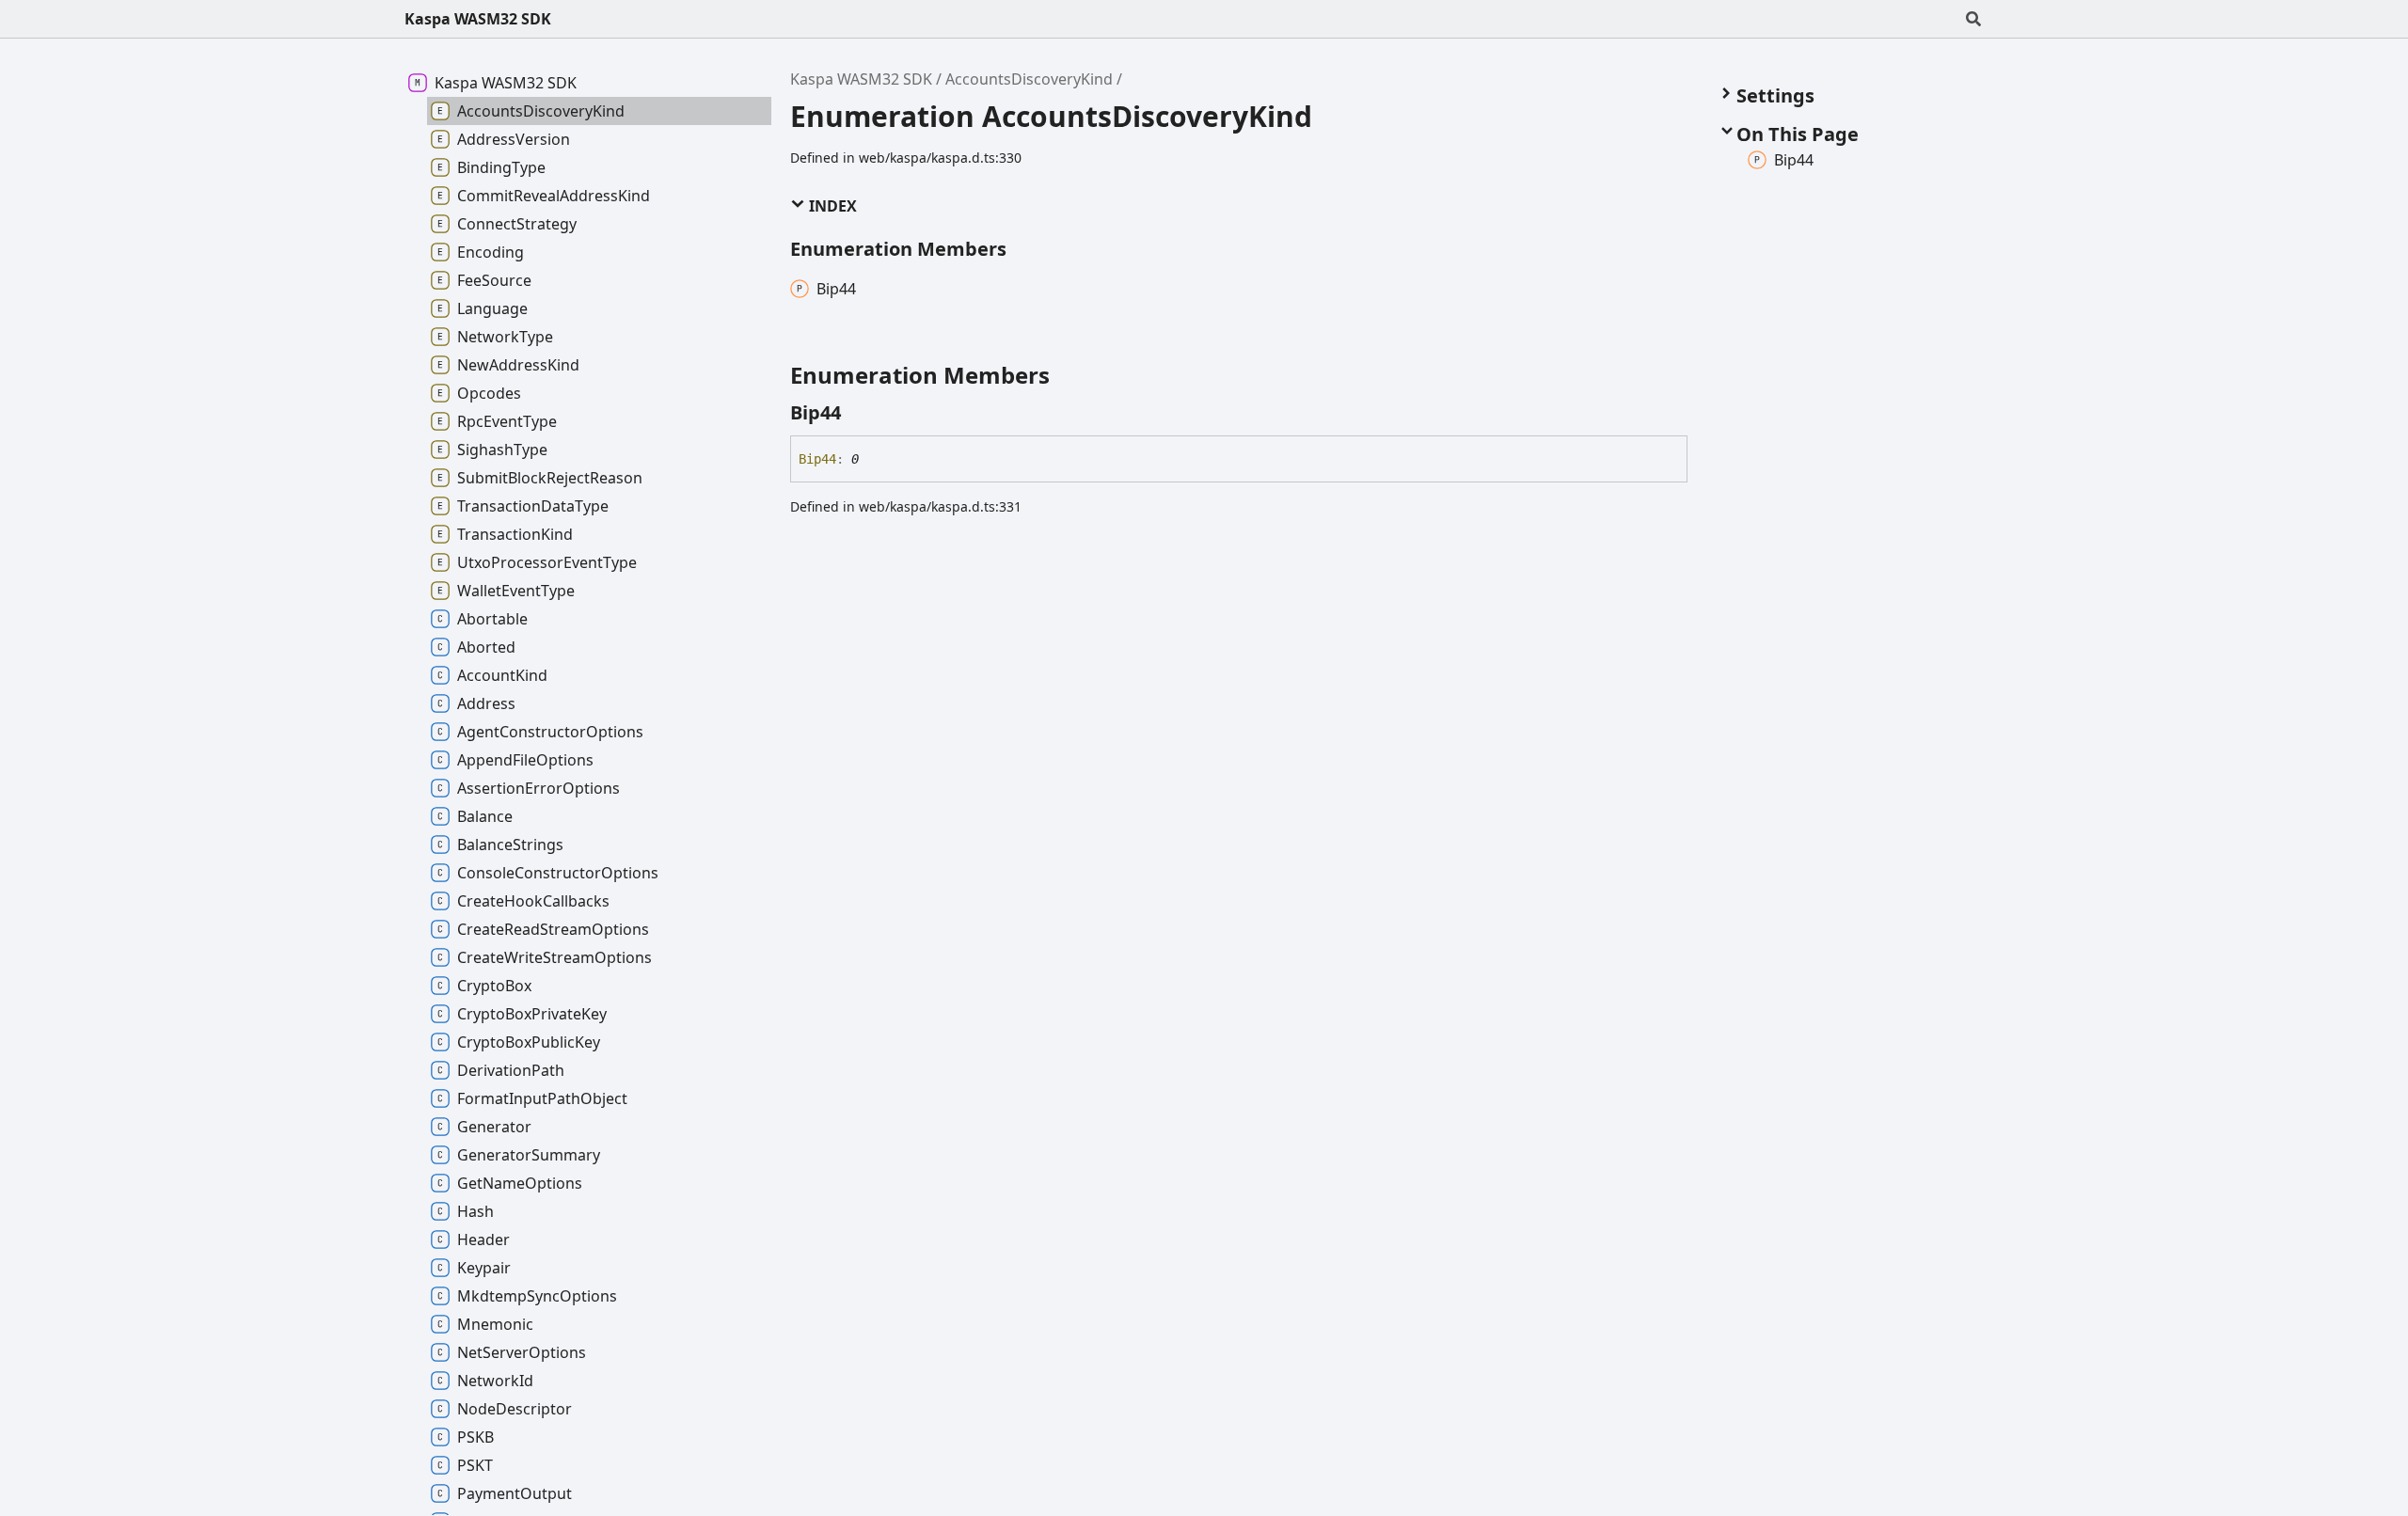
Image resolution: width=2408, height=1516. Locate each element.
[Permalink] (858, 413)
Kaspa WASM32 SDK (478, 19)
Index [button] (831, 206)
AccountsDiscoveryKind (1029, 79)
